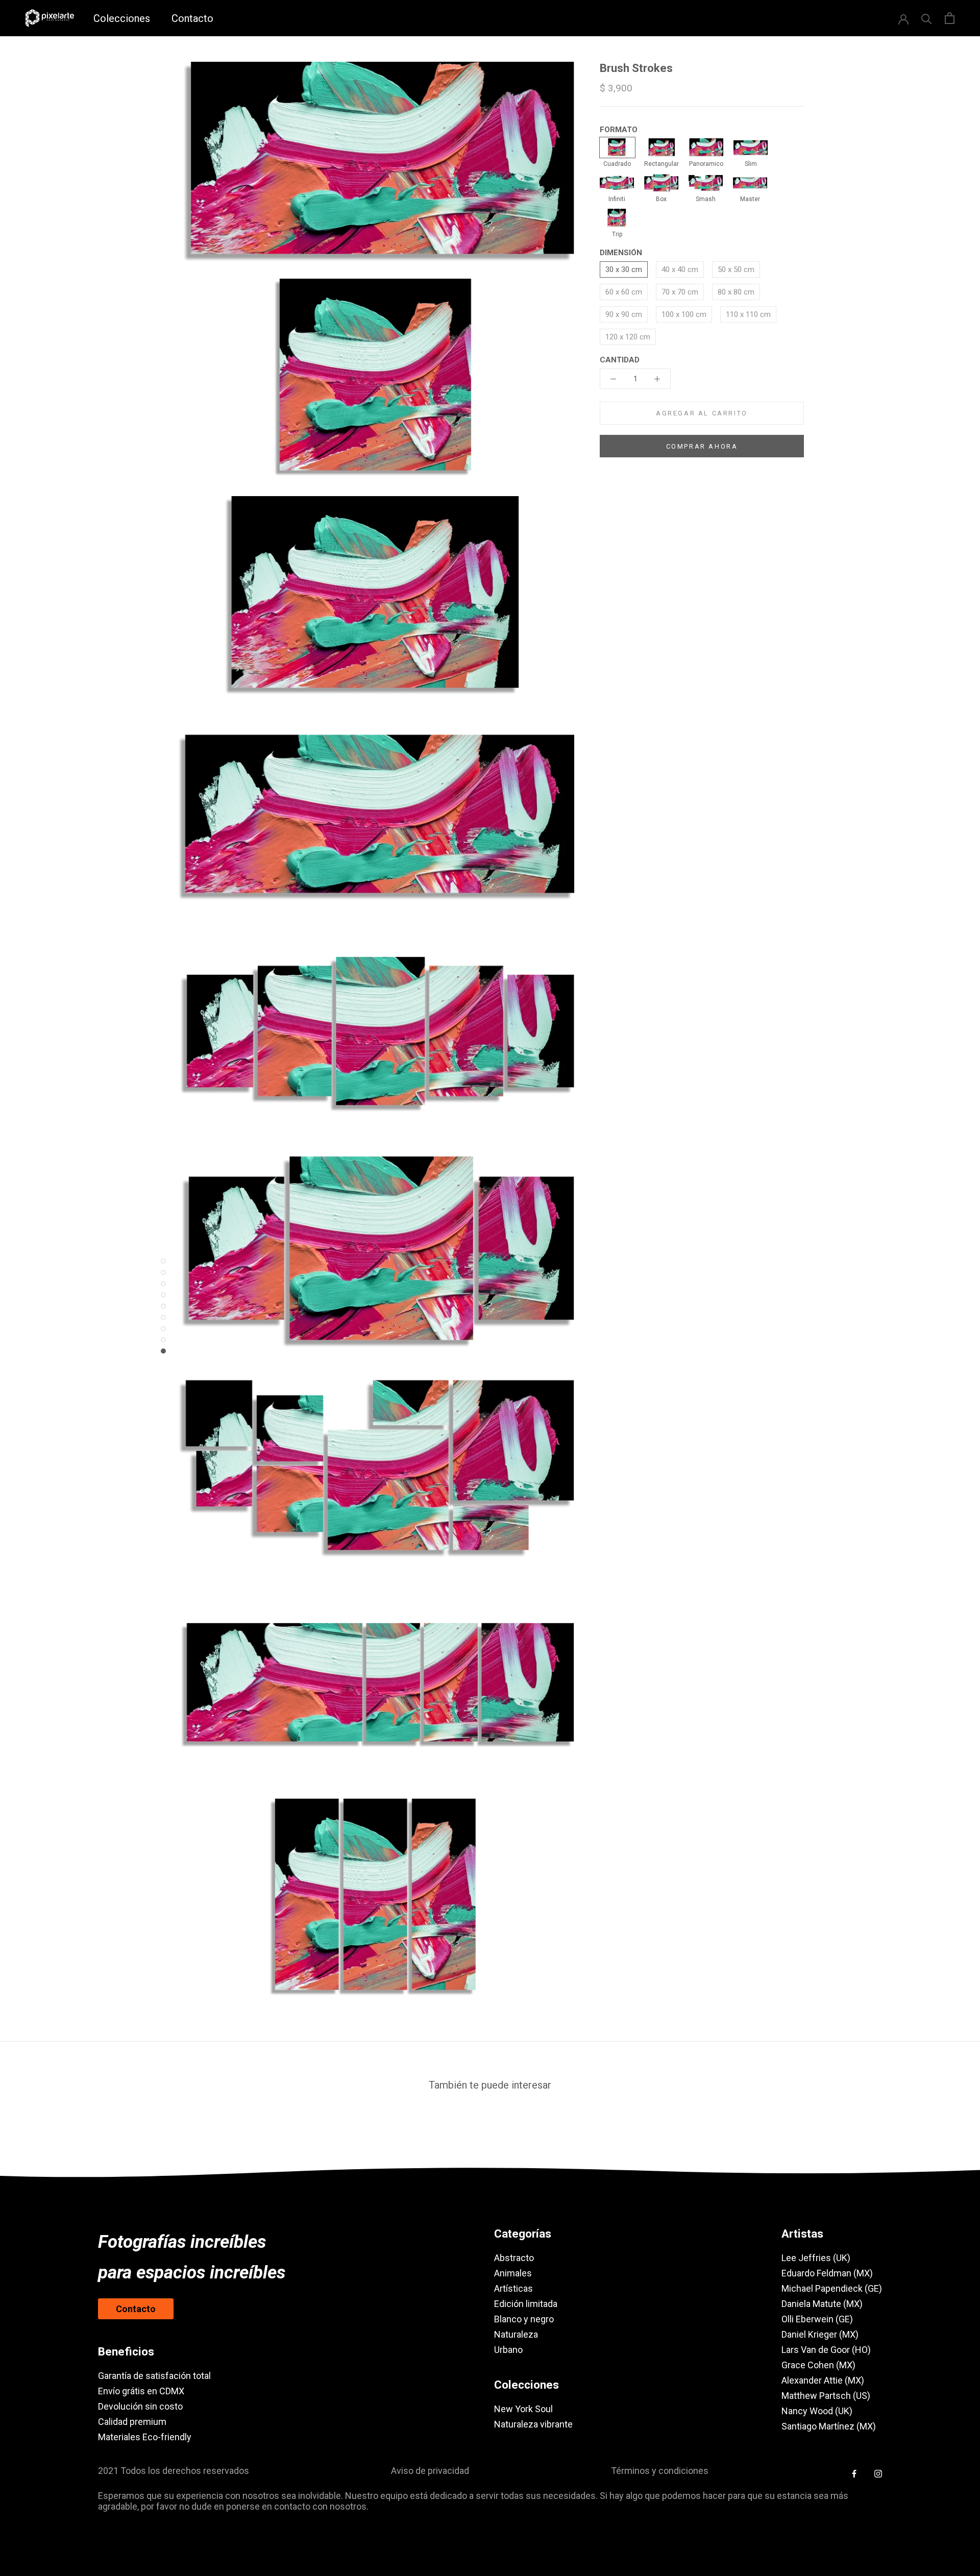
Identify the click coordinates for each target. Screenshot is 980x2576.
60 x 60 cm (624, 292)
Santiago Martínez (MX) (829, 2426)
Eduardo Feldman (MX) (827, 2273)
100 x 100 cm (684, 314)
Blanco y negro (524, 2319)
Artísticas (513, 2288)
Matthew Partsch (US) (826, 2396)
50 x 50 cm (736, 269)
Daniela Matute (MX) (822, 2304)
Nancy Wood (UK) (817, 2411)
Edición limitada (526, 2304)
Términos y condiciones (660, 2471)
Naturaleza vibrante (533, 2424)
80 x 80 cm (736, 292)
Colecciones (122, 18)
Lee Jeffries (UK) (816, 2258)
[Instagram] (878, 2473)
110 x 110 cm (748, 314)
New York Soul (523, 2409)
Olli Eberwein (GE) (817, 2319)
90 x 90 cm (624, 314)
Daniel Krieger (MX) (820, 2334)
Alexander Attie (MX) (823, 2380)
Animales (513, 2273)
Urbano (508, 2350)
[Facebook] (854, 2473)
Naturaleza (516, 2334)
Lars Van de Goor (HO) (826, 2350)
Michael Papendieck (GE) (832, 2288)
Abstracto (514, 2258)
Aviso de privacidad (430, 2471)
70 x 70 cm (680, 292)
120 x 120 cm (628, 337)
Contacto (192, 18)
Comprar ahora (702, 446)
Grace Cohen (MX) (818, 2365)
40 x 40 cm (680, 269)
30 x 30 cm (624, 269)
